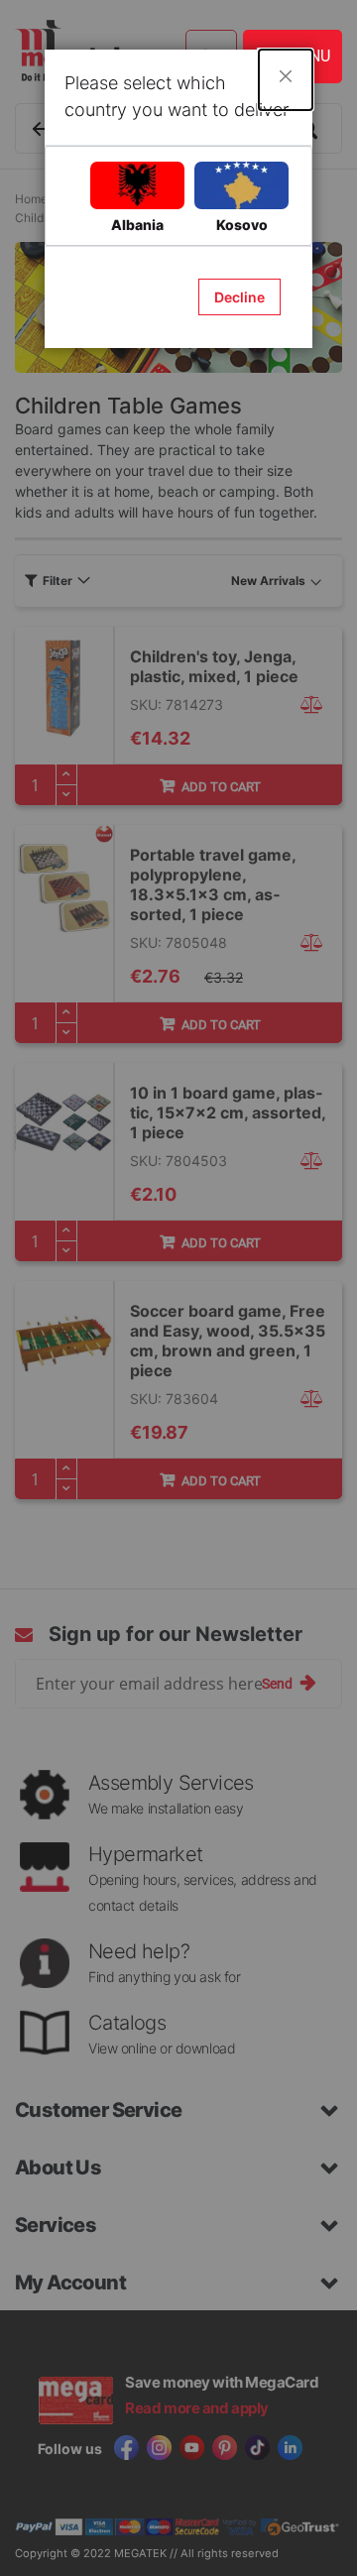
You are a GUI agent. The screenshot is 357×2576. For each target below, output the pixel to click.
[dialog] (178, 1288)
